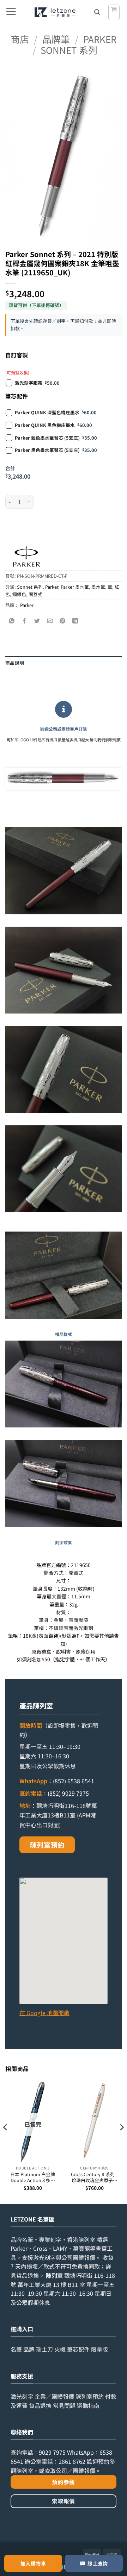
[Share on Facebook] (25, 621)
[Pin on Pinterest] (63, 621)
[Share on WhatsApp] (12, 621)
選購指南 (88, 2405)
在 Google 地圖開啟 (44, 2013)
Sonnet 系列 (69, 50)
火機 (60, 2349)
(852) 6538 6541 (74, 1781)
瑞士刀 (44, 2349)
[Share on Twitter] (37, 621)
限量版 (99, 2349)
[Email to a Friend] (50, 621)
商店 (20, 39)
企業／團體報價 (54, 2396)
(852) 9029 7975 (68, 1793)
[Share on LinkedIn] (75, 621)
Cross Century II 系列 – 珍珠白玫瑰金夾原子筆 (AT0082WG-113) (95, 2177)
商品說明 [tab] (15, 663)
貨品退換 (28, 2275)
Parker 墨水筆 (75, 587)
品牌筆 (56, 39)
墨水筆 (98, 587)
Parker (100, 39)
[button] (11, 12)
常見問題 (64, 2405)
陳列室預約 (47, 1845)
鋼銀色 (19, 594)
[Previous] (6, 2141)
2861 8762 (72, 2461)
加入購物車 (33, 2563)
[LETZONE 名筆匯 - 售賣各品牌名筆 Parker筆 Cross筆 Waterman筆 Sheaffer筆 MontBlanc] (55, 12)
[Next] (121, 2141)
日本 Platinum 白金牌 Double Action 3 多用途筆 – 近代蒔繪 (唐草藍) (33, 2177)
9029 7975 (52, 2452)
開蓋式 (35, 594)
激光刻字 (22, 2396)
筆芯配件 (78, 2349)
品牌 (29, 2349)
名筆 (16, 2349)
